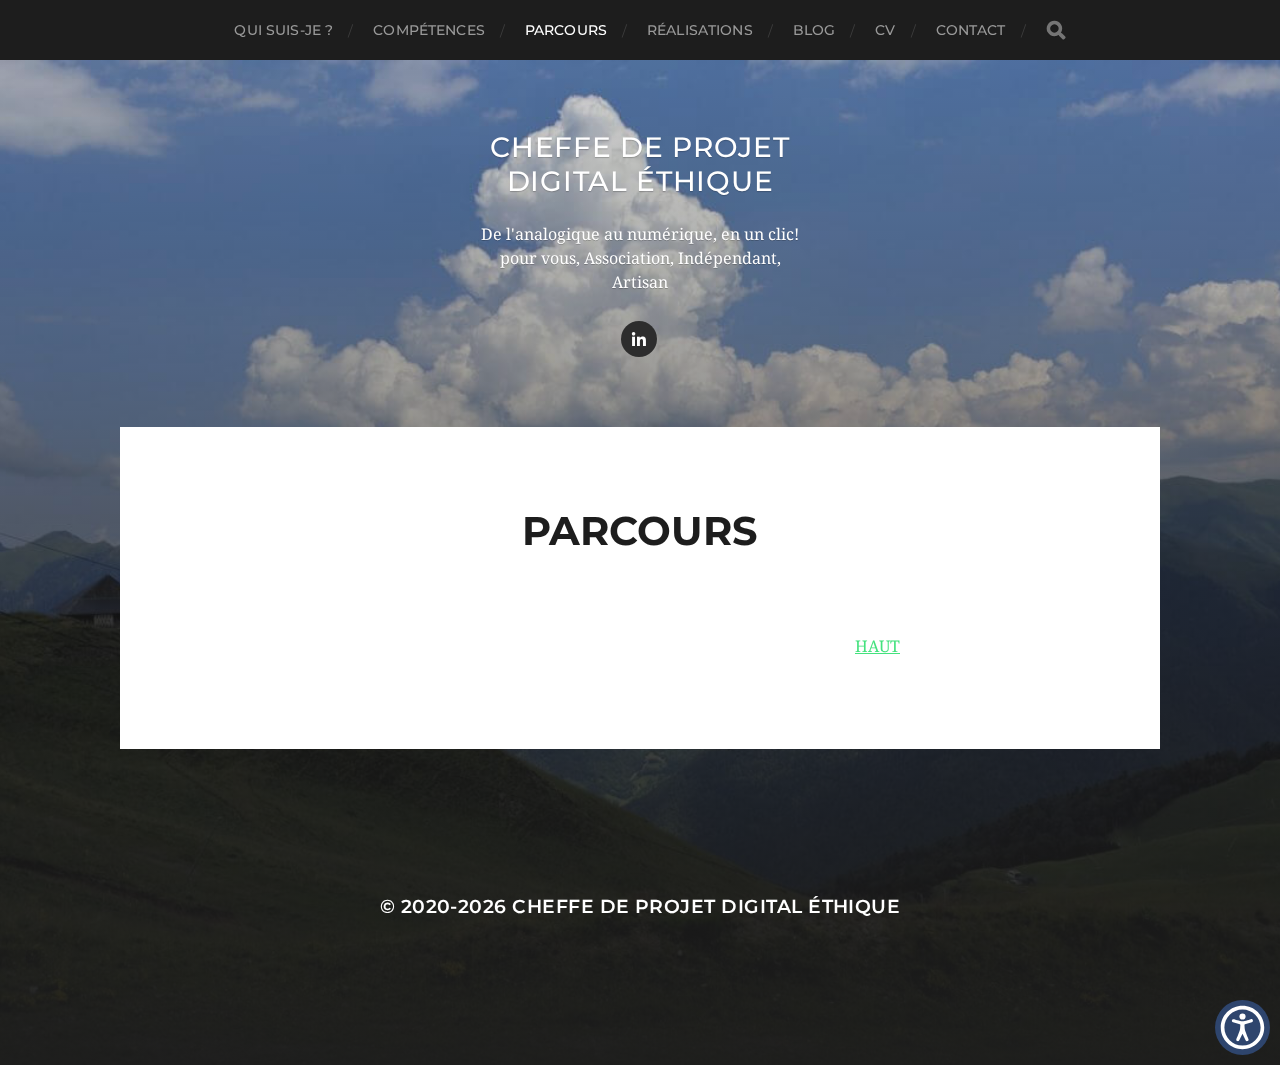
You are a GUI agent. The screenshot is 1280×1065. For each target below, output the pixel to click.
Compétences (429, 30)
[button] (1242, 1027)
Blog (814, 30)
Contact (971, 30)
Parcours (566, 30)
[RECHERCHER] (1056, 30)
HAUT (877, 646)
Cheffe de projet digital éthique (639, 164)
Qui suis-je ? (283, 30)
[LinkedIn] (639, 339)
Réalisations (700, 30)
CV (885, 30)
